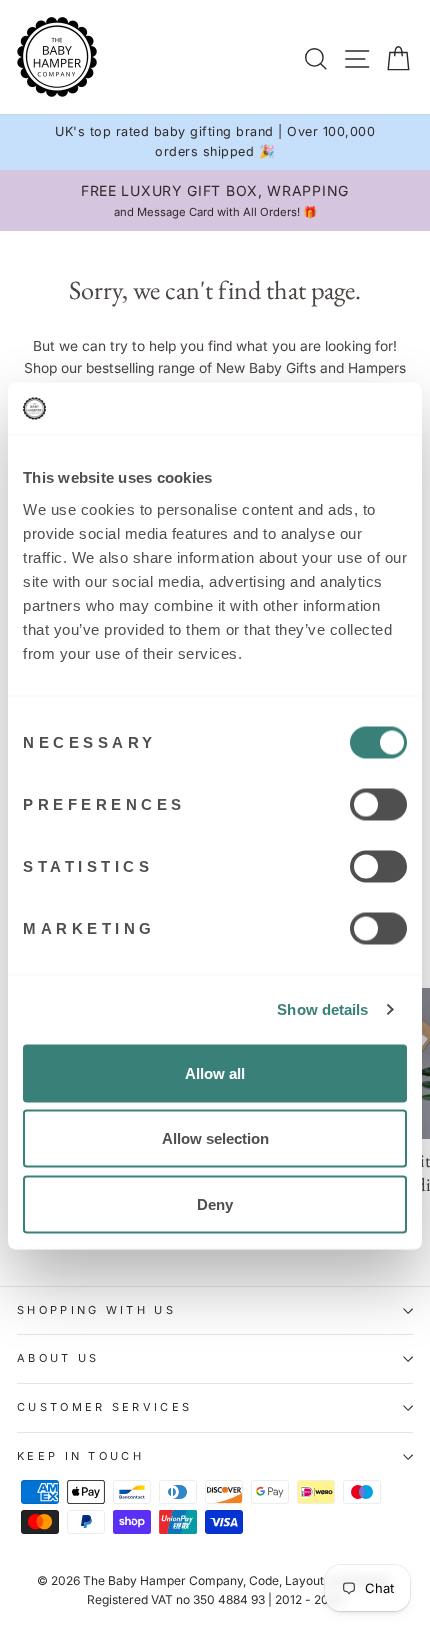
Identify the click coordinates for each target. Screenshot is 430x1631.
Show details (322, 1009)
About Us (58, 1358)
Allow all (215, 1072)
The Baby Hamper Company (163, 1580)
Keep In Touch (80, 1456)
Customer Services (104, 1407)
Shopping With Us (96, 1310)
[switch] (378, 804)
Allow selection (215, 1138)
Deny (215, 1203)
